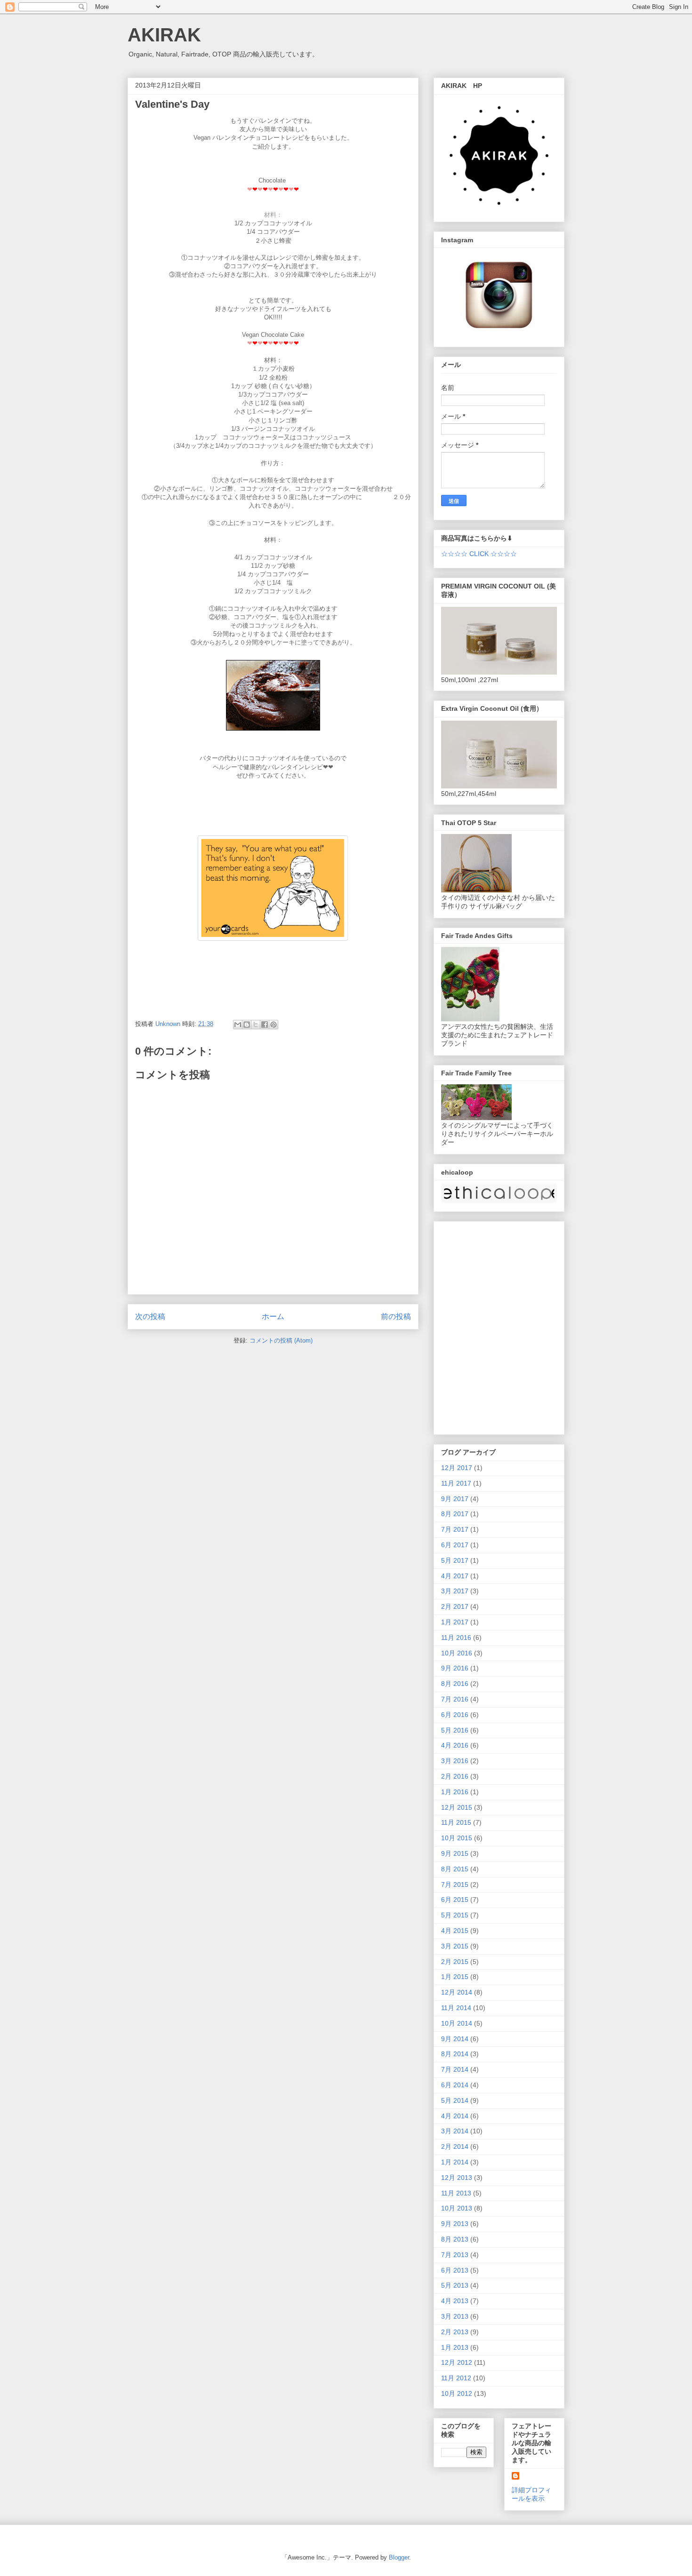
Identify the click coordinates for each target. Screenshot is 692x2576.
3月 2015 (455, 1946)
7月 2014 (455, 2069)
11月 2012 (456, 2378)
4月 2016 (455, 1745)
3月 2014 (455, 2131)
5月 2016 (455, 1730)
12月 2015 (457, 1807)
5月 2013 (455, 2285)
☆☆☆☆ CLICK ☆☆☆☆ (479, 554)
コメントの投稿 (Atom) (281, 1340)
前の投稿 (396, 1316)
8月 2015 (455, 1869)
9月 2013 (455, 2224)
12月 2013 (457, 2178)
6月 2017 (455, 1545)
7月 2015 (455, 1884)
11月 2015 (456, 1822)
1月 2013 (455, 2347)
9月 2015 (455, 1853)
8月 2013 (455, 2239)
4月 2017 (455, 1576)
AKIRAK (164, 35)
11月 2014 (456, 2008)
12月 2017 (457, 1468)
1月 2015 (455, 1977)
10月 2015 (457, 1838)
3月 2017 (455, 1591)
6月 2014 (455, 2085)
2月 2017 (455, 1606)
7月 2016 (455, 1699)
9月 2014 (455, 2039)
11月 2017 (456, 1483)
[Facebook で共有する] (265, 1025)
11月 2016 (456, 1638)
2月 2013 (455, 2332)
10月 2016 (457, 1653)
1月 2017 (455, 1622)
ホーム (273, 1316)
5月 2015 (455, 1915)
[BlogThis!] (247, 1025)
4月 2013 (455, 2301)
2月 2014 (455, 2147)
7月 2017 (455, 1529)
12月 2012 (457, 2362)
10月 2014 (457, 2023)
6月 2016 (455, 1715)
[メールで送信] (238, 1025)
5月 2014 (455, 2100)
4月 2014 (455, 2116)
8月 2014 (455, 2054)
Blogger (399, 2557)
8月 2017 (455, 1514)
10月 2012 (457, 2393)
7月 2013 (455, 2255)
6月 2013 (455, 2270)
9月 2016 (455, 1668)
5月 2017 (455, 1560)
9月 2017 (455, 1499)
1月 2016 (455, 1792)
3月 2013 (455, 2316)
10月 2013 (457, 2208)
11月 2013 (456, 2193)
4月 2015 (455, 1931)
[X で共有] (256, 1025)
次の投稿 (150, 1316)
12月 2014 (457, 1992)
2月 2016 (455, 1776)
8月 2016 (455, 1684)
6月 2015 (455, 1900)
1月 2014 (455, 2162)
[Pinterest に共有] (274, 1025)
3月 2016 (455, 1761)
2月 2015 (455, 1962)
